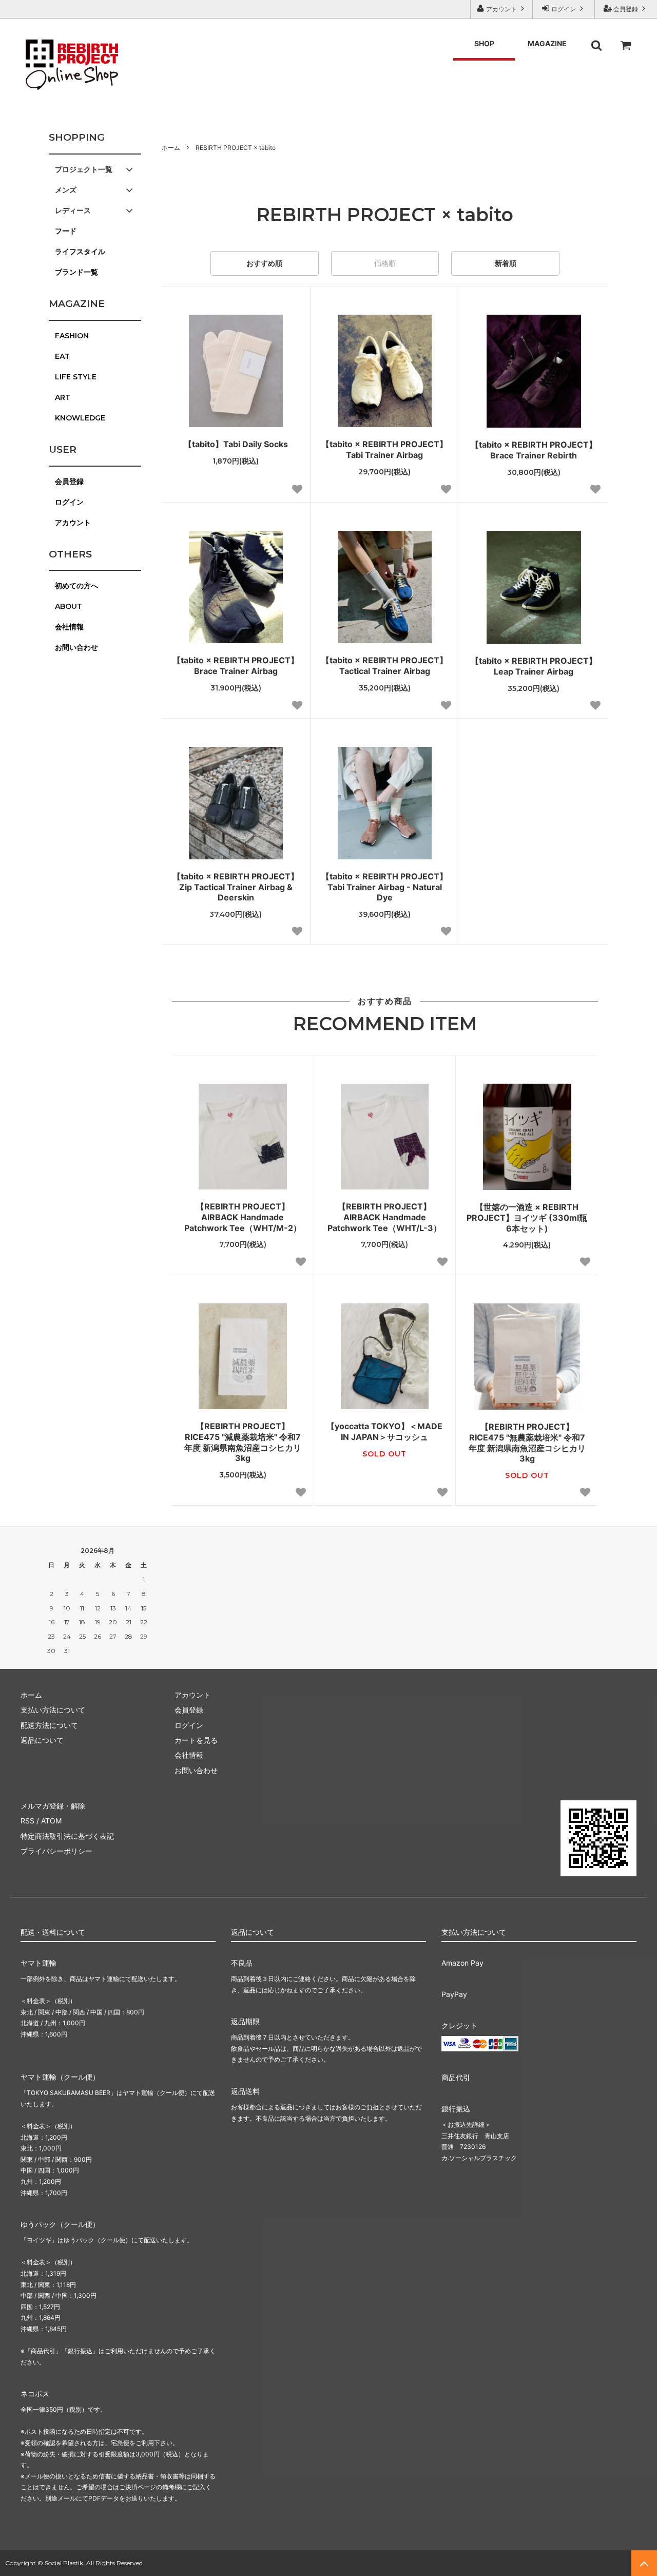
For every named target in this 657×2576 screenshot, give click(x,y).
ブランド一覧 (76, 272)
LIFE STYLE (76, 377)
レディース (73, 210)
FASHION (72, 336)
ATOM (51, 1821)
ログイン (564, 9)
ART (63, 397)
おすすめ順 (264, 263)
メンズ (66, 190)
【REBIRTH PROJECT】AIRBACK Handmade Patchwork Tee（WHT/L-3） (384, 1217)
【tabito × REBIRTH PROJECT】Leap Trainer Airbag (534, 666)
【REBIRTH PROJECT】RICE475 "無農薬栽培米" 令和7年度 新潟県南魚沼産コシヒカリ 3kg (527, 1443)
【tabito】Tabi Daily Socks (236, 444)
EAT (62, 356)
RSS (27, 1821)
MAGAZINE (547, 43)
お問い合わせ (76, 647)
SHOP (484, 43)
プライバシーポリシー (56, 1851)
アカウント (501, 9)
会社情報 (69, 627)
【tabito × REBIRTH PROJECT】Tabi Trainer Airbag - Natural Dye (384, 887)
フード (66, 231)
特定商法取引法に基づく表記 (67, 1836)
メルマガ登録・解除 (53, 1806)
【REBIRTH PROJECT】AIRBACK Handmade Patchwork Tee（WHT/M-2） (243, 1217)
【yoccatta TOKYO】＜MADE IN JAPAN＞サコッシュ (384, 1431)
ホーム (171, 148)
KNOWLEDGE (80, 418)
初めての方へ (76, 586)
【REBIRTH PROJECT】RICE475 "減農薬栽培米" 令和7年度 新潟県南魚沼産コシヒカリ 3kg (243, 1442)
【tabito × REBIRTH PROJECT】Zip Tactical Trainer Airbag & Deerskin (236, 887)
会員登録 (626, 9)
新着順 (506, 263)
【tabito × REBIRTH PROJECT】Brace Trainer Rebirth (534, 450)
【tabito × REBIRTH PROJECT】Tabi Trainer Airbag (384, 449)
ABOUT (69, 606)
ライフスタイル (80, 252)
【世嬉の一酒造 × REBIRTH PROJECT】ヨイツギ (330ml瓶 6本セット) (527, 1218)
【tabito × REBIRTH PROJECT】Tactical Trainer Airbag (384, 666)
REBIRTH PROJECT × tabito (236, 148)
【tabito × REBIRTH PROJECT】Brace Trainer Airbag (236, 666)
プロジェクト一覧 (84, 169)
